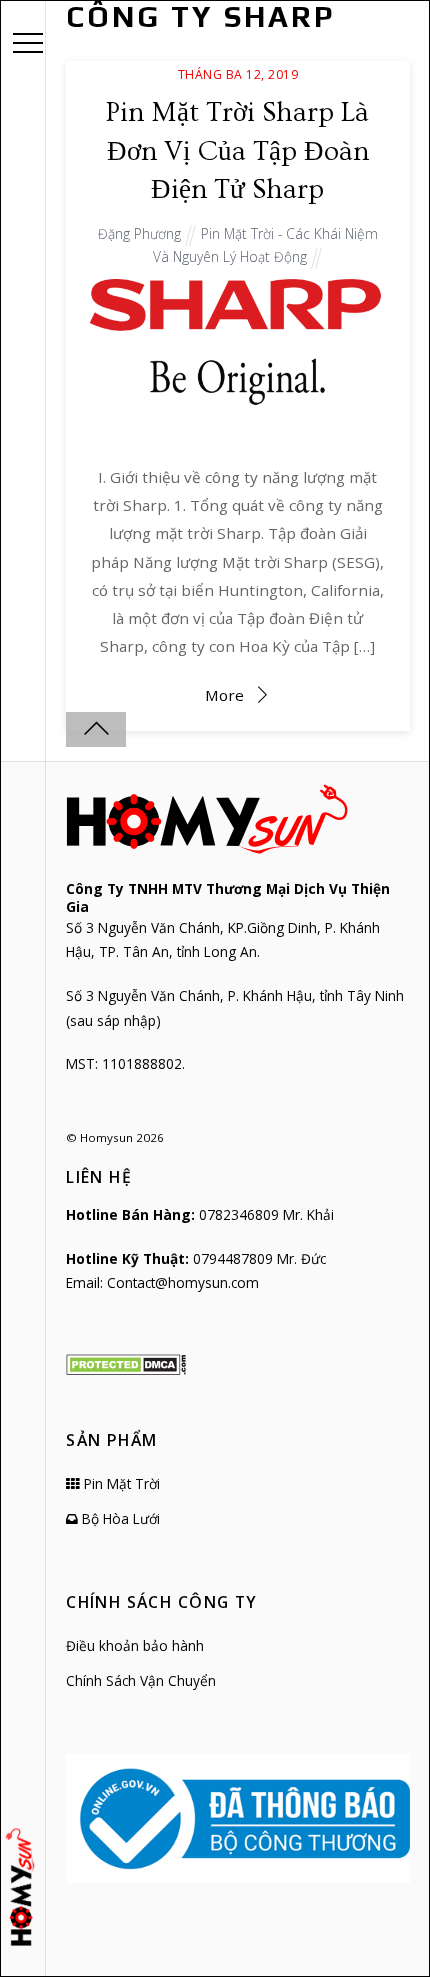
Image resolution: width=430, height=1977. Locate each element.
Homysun (106, 1137)
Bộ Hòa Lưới (119, 1518)
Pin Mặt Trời (120, 1483)
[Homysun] (23, 1887)
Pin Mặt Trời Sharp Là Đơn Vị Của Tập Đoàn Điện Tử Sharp (237, 151)
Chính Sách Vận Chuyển (141, 1680)
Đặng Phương (139, 233)
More (224, 695)
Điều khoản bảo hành (135, 1645)
